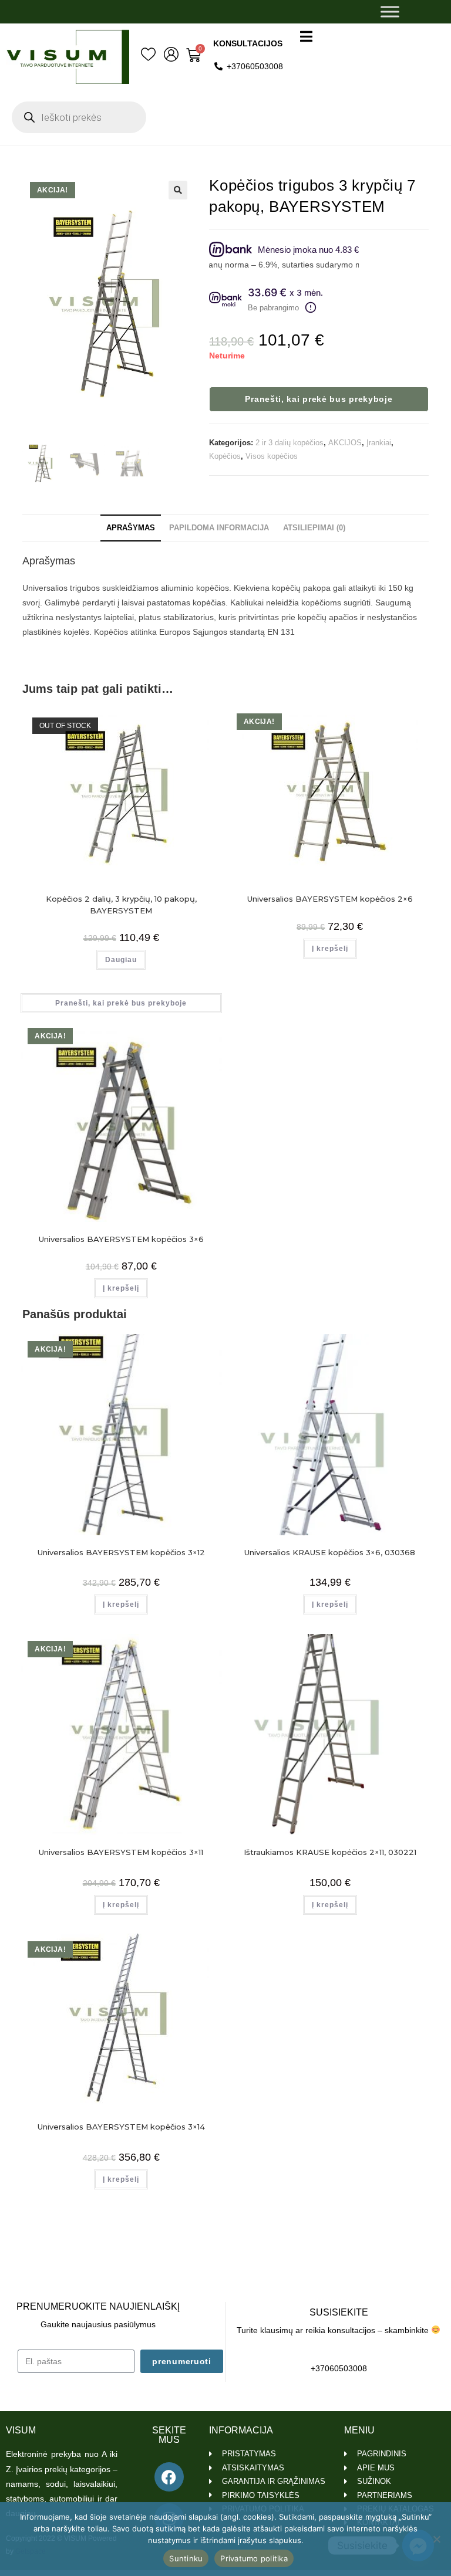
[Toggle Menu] (390, 11)
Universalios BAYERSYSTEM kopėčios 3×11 (121, 1852)
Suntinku (186, 2558)
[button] (178, 190)
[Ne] (436, 2539)
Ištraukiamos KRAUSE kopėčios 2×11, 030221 (330, 1852)
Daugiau (121, 960)
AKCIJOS (345, 443)
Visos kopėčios (272, 456)
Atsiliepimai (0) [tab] (314, 528)
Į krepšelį (330, 949)
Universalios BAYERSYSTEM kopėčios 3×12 (121, 1552)
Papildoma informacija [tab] (219, 528)
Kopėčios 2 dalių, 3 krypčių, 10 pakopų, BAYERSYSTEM (121, 905)
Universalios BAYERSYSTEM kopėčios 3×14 (121, 2127)
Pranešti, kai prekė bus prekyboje (319, 399)
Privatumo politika (254, 2558)
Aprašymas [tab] (131, 528)
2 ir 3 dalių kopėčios (290, 443)
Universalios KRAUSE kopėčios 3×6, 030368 (330, 1552)
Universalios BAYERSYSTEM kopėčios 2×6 (330, 899)
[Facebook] (169, 2477)
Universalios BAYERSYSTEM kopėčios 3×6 (121, 1239)
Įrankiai (379, 443)
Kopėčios (225, 456)
